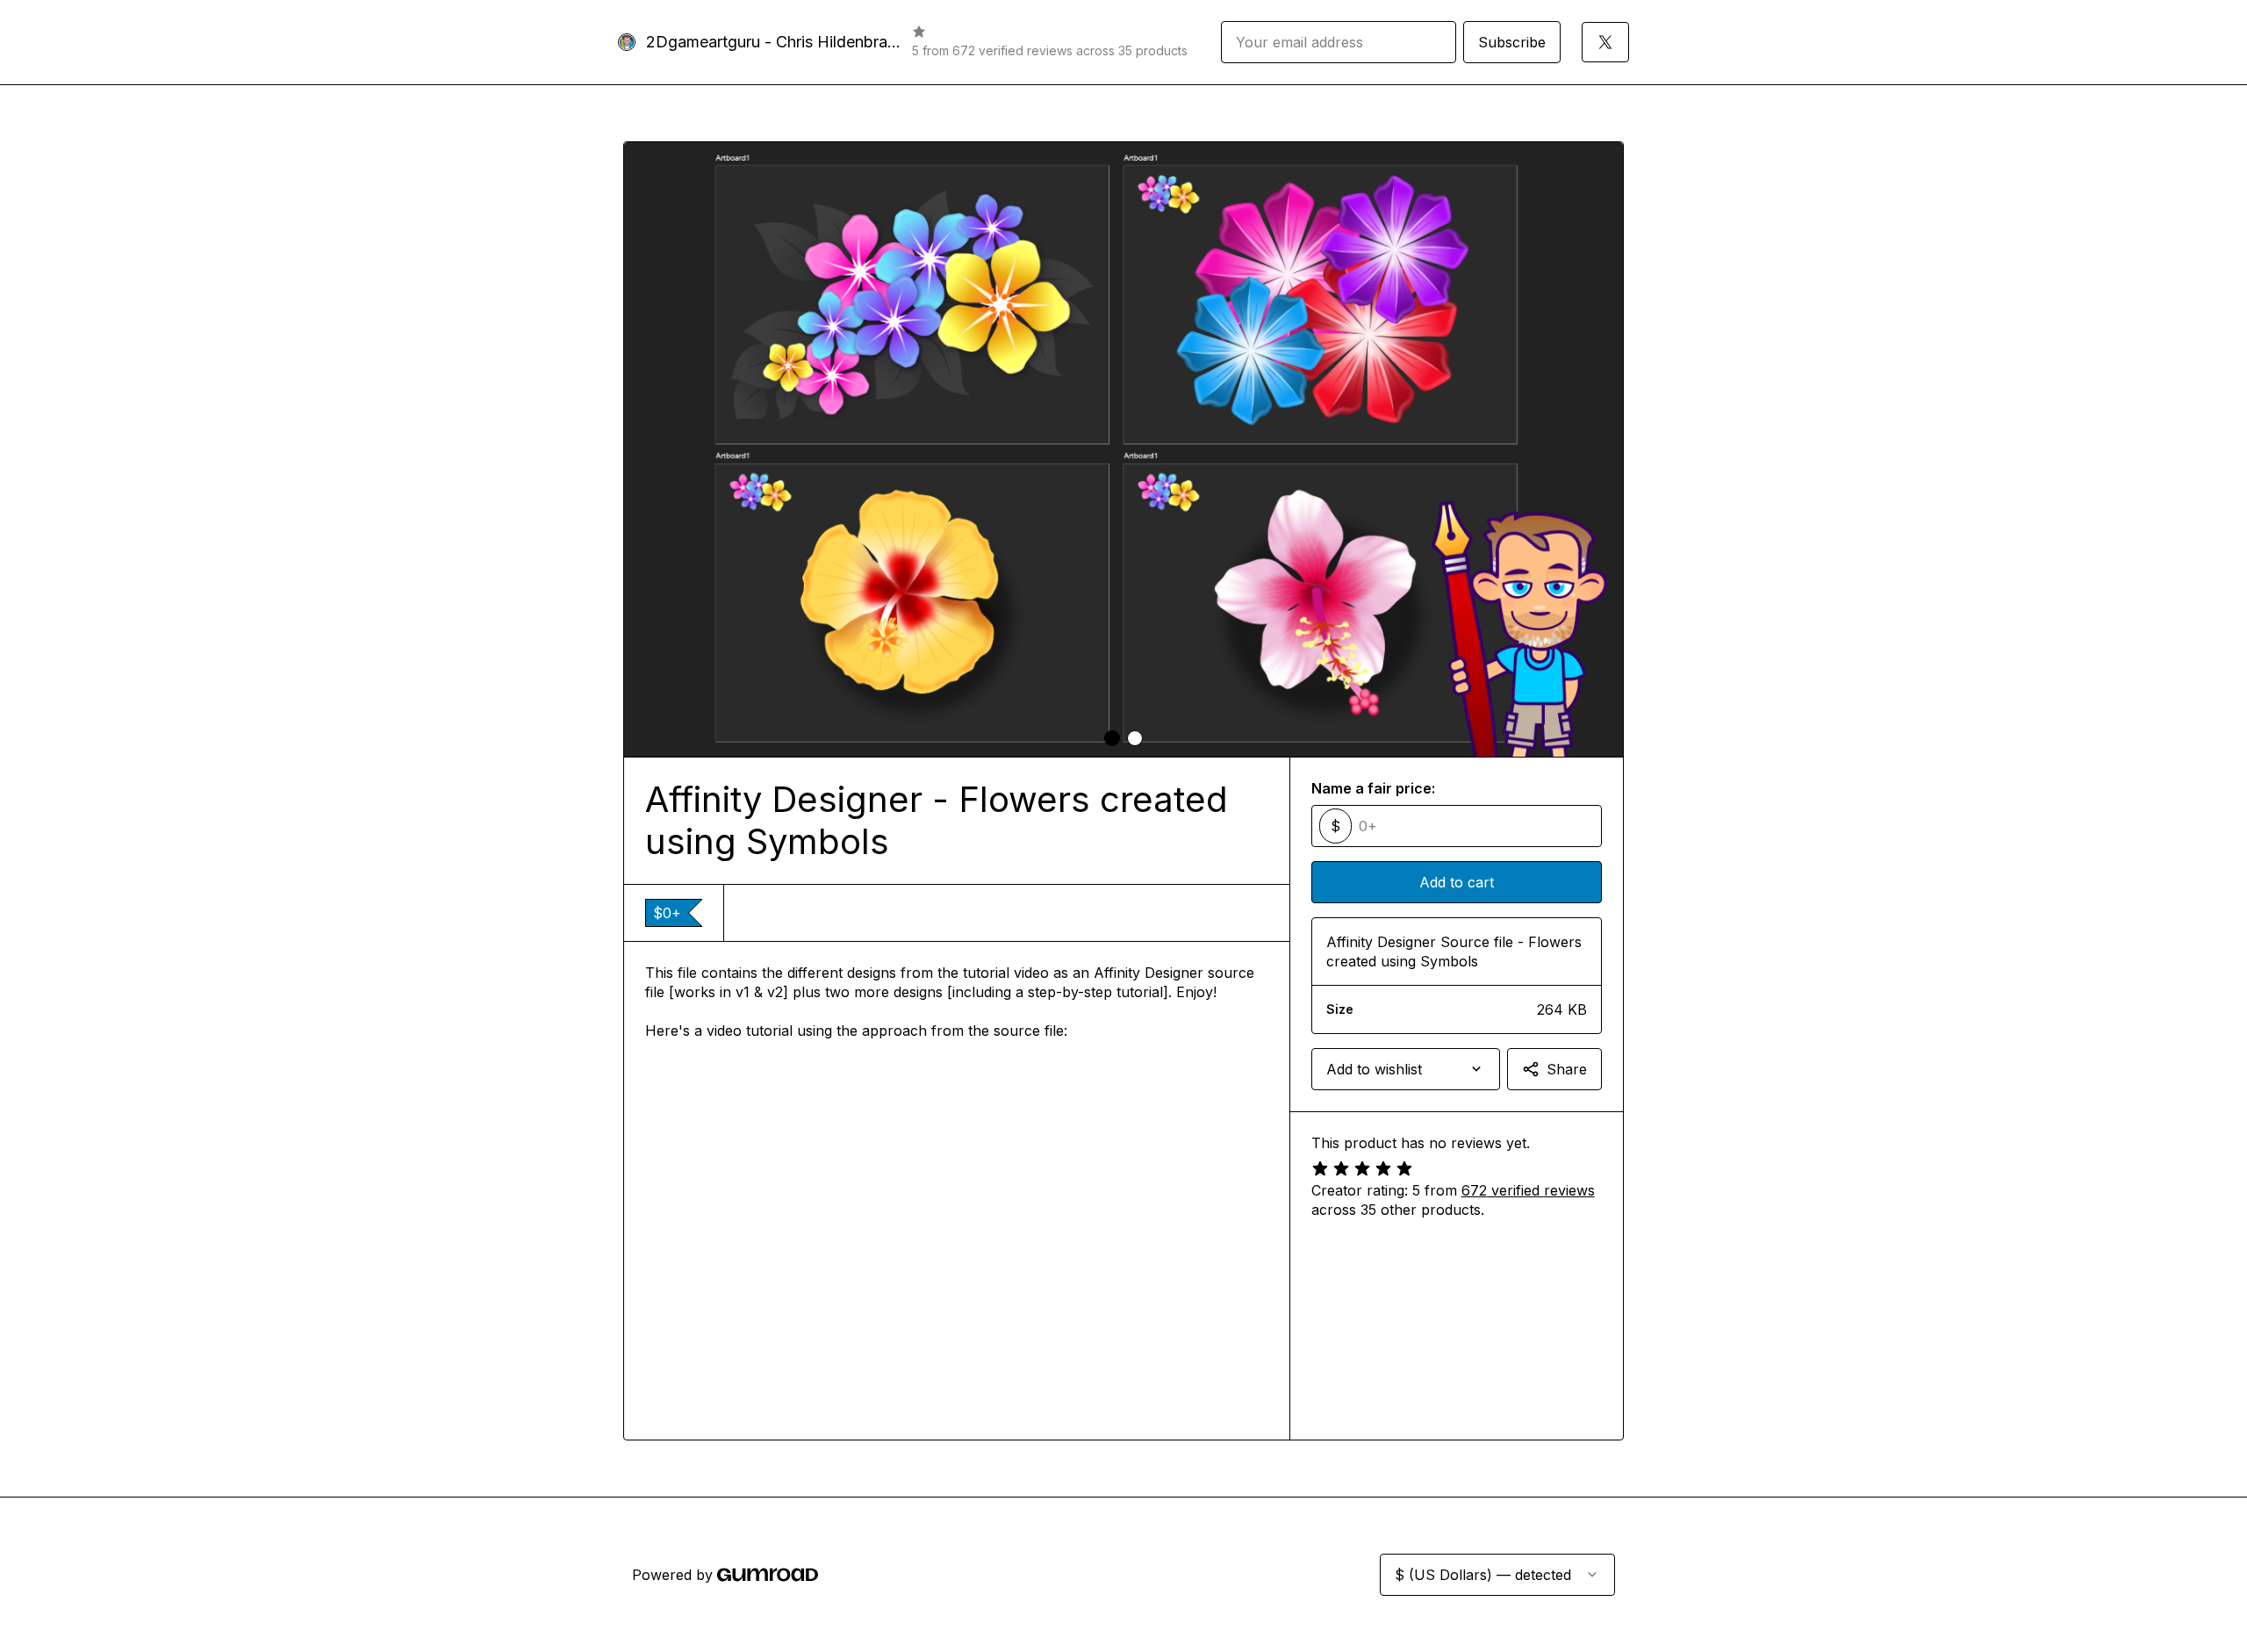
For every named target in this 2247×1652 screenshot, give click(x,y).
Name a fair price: (1373, 788)
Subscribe (1512, 42)
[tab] (1112, 738)
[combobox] (1406, 1069)
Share (1567, 1069)
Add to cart (1457, 882)
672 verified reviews (1528, 1190)
